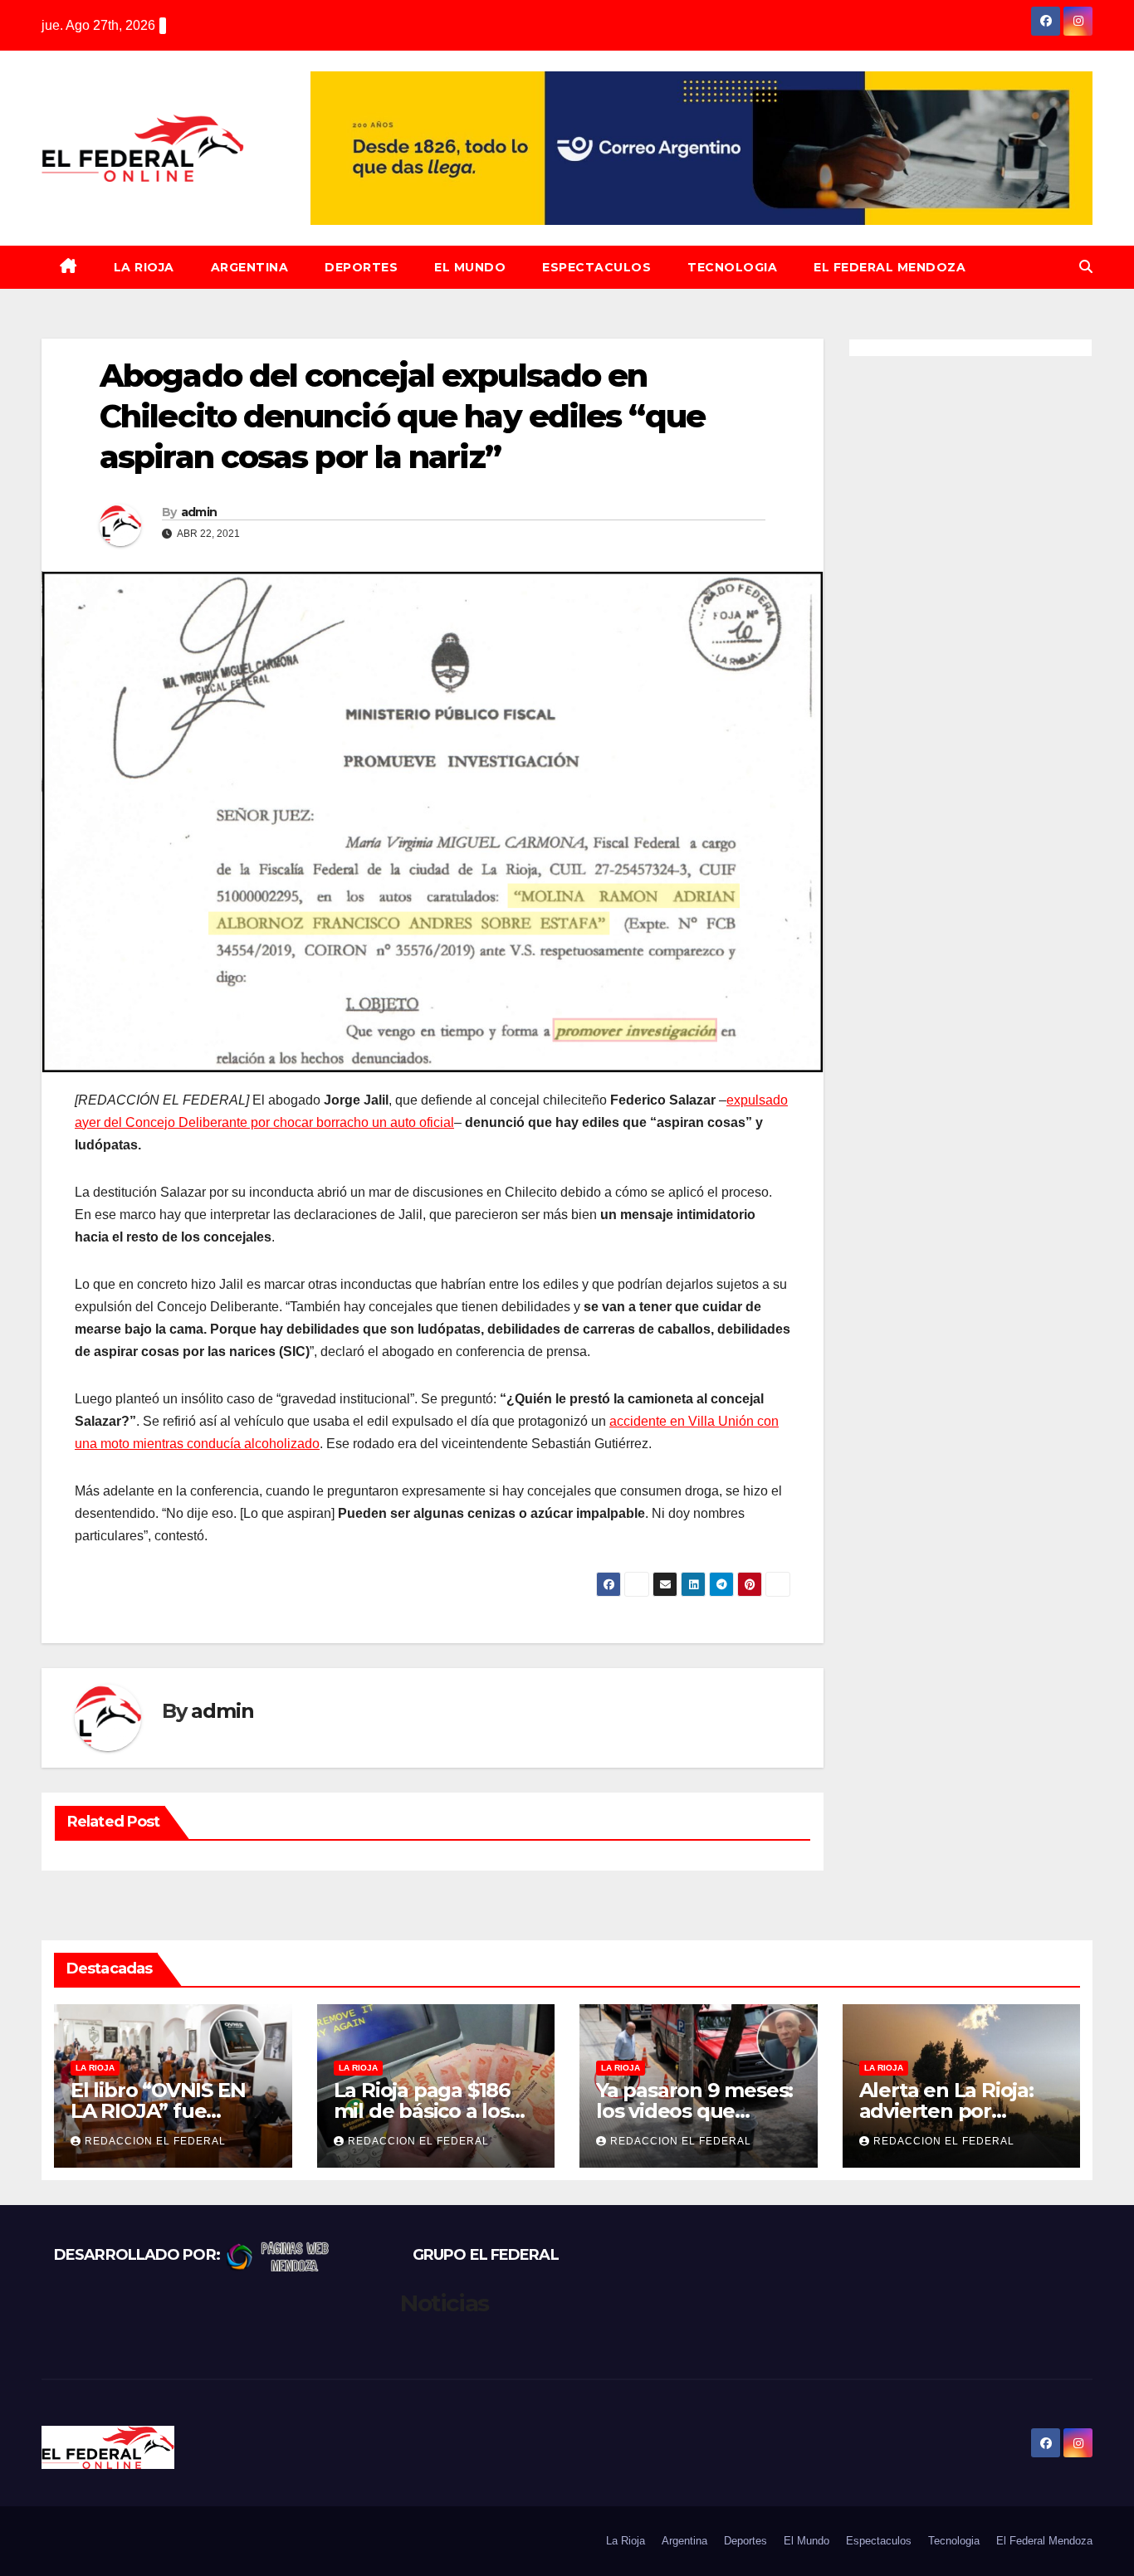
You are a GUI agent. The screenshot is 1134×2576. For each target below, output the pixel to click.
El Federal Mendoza (890, 267)
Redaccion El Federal (155, 2141)
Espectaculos (596, 267)
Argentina (250, 267)
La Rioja (144, 267)
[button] (1086, 267)
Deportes (361, 267)
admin (199, 512)
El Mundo (470, 267)
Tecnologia (732, 267)
